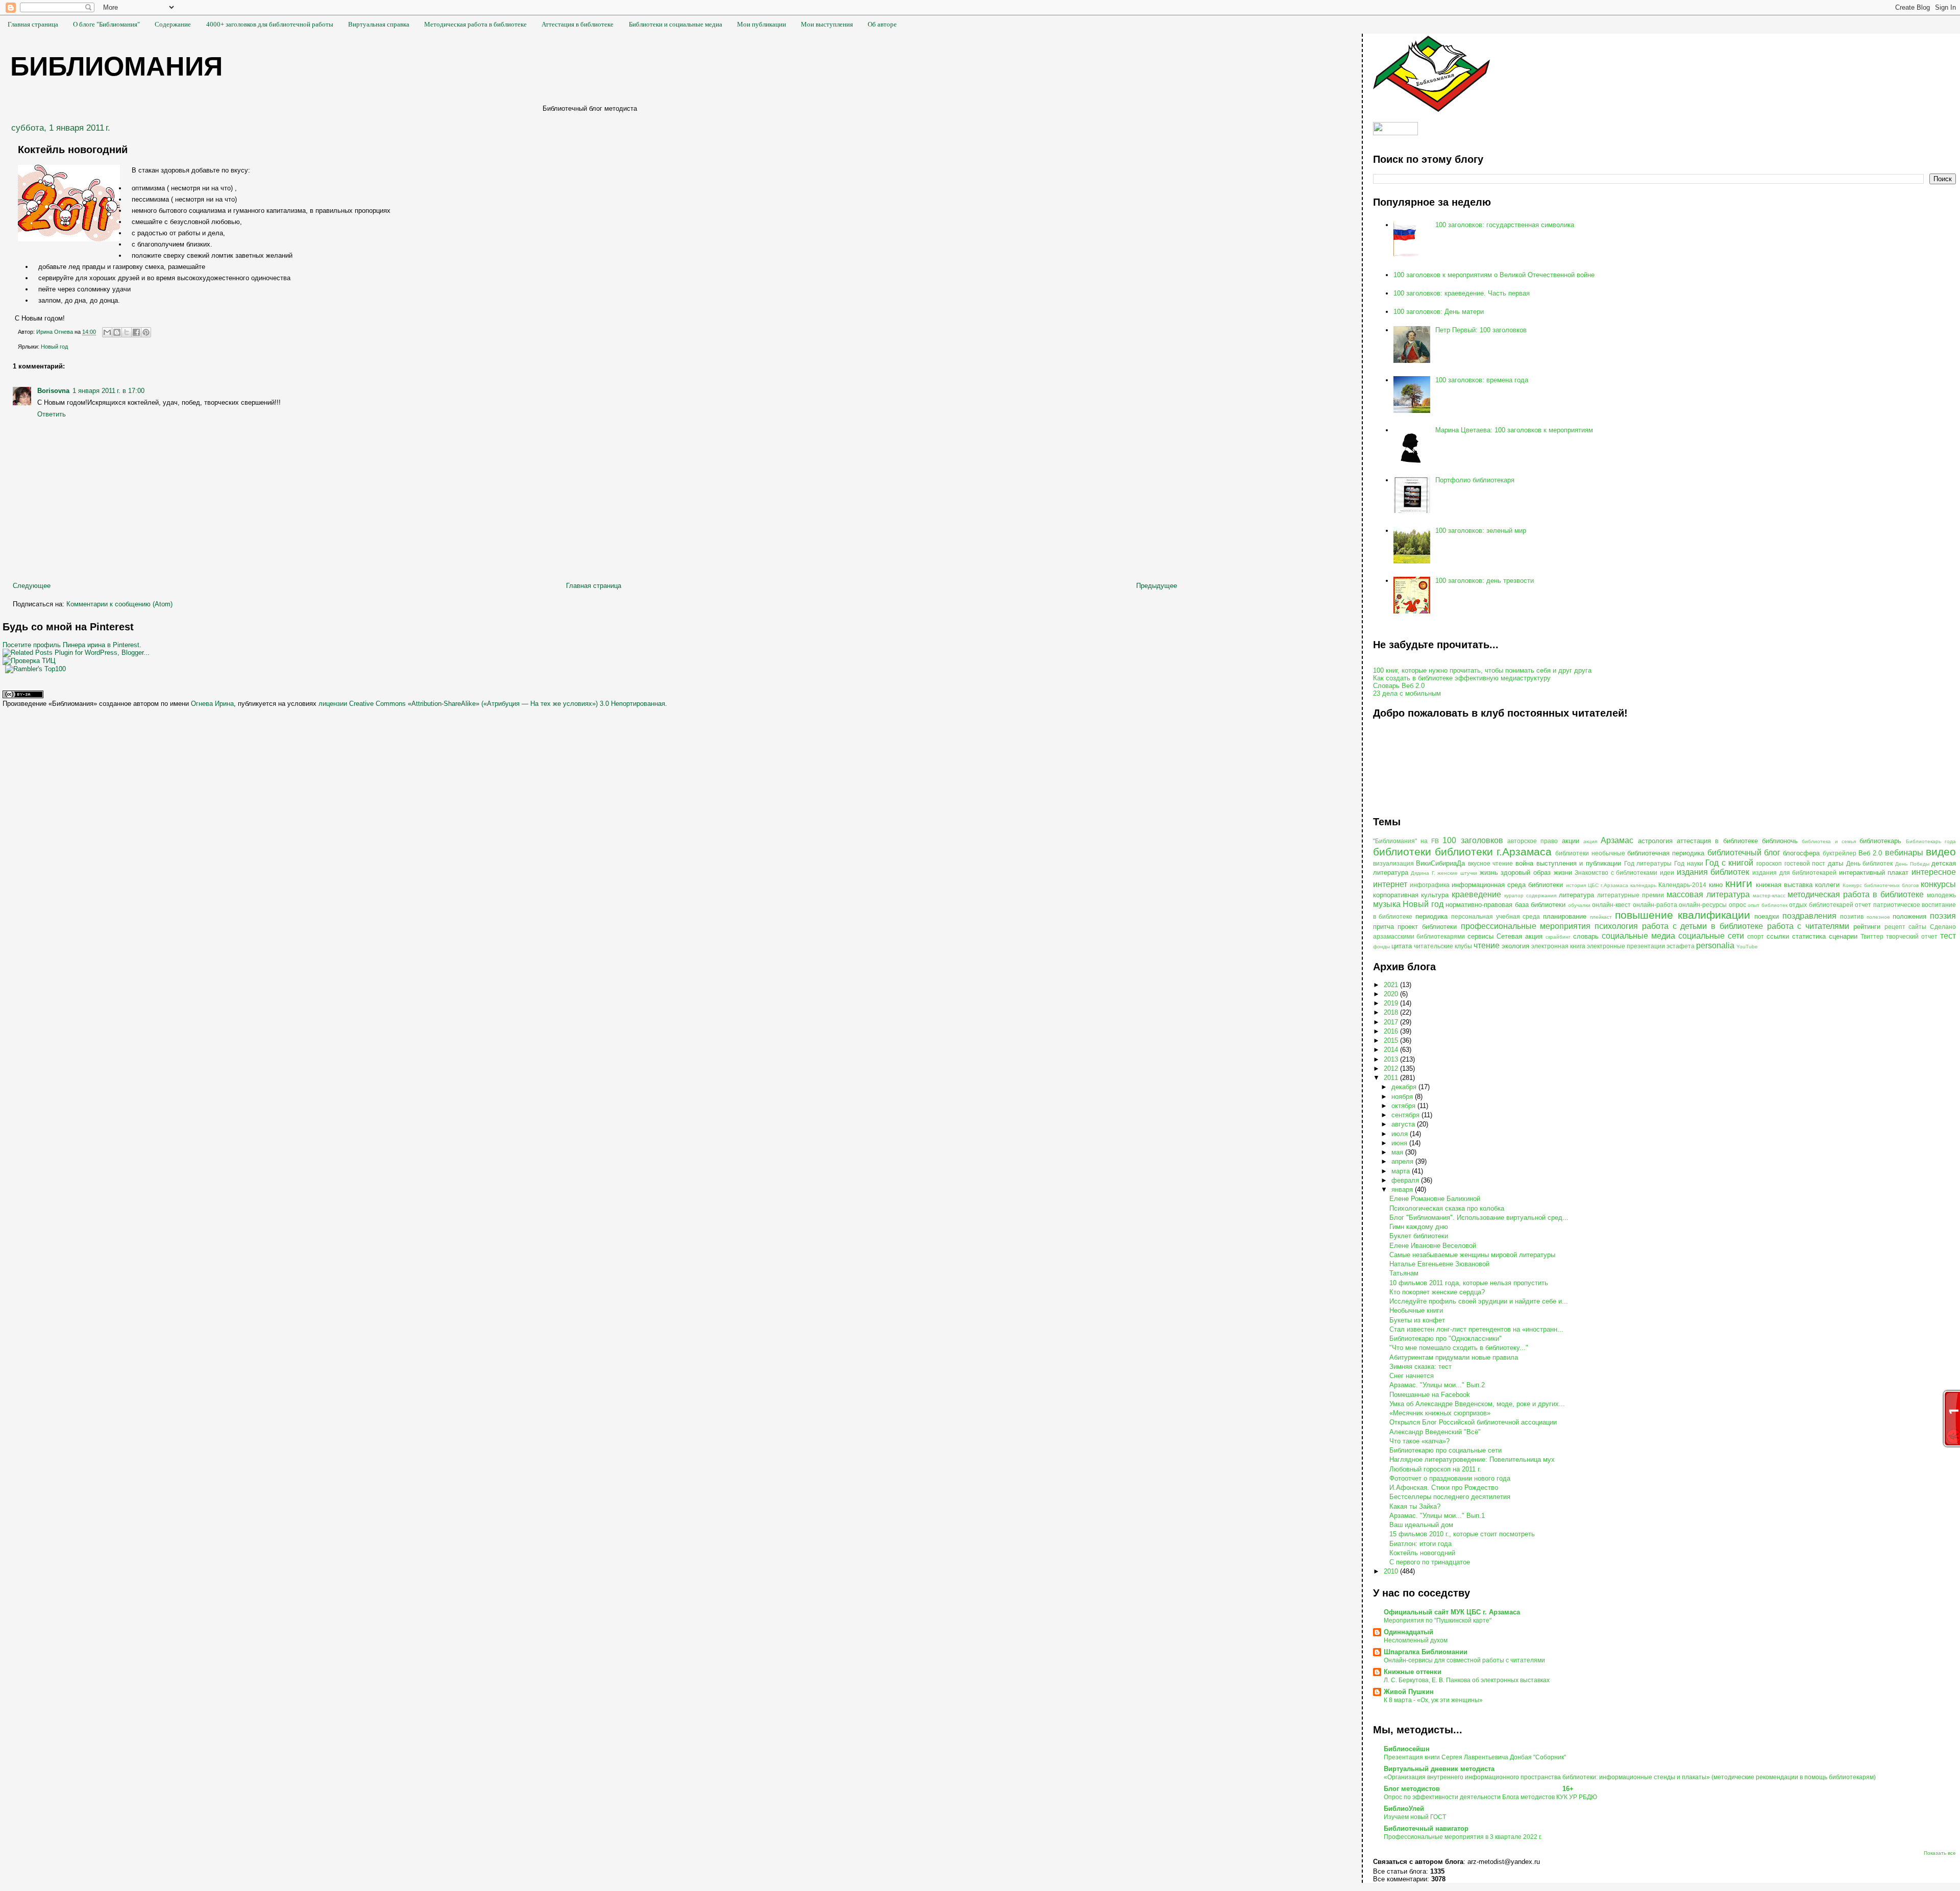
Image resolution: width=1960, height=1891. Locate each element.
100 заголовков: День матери (1439, 312)
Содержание (173, 24)
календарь (1643, 885)
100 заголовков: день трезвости (1485, 581)
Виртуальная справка (379, 24)
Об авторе (882, 24)
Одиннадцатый (1408, 1632)
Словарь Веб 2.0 (1399, 686)
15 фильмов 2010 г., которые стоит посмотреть (1462, 1534)
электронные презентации (1626, 946)
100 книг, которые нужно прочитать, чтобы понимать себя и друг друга (1482, 670)
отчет (1863, 905)
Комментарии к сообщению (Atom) (119, 604)
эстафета (1681, 946)
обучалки (1579, 905)
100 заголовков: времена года (1482, 380)
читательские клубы (1443, 946)
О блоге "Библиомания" (106, 24)
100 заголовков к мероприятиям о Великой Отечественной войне (1494, 275)
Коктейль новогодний (1422, 1553)
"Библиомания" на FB (1406, 841)
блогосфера (1801, 853)
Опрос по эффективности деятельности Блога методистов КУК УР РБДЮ (1490, 1797)
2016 (1392, 1031)
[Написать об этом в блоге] (117, 332)
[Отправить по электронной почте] (107, 332)
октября (1404, 1106)
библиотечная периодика (1666, 853)
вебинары (1904, 853)
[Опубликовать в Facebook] (136, 332)
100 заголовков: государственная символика (1505, 225)
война (1524, 863)
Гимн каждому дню (1419, 1227)
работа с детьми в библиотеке (1702, 926)
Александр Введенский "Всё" (1435, 1432)
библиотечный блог (1744, 853)
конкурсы (1938, 884)
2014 (1392, 1050)
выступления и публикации (1579, 863)
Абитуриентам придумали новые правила (1454, 1357)
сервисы (1480, 936)
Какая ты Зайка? (1415, 1506)
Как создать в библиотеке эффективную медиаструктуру (1462, 678)
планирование (1565, 916)
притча (1383, 927)
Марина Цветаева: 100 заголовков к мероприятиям (1514, 430)
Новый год (54, 347)
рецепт (1895, 927)
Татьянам (1404, 1273)
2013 (1392, 1059)
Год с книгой (1729, 863)
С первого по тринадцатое (1430, 1562)
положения (1909, 916)
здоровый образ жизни (1536, 873)
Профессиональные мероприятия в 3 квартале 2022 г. (1463, 1837)
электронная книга (1558, 946)
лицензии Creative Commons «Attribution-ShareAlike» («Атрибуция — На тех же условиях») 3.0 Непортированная (492, 704)
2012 (1392, 1069)
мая (1398, 1152)
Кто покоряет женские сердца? (1437, 1292)
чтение (1487, 945)
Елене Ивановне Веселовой (1433, 1246)
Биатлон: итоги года (1420, 1544)
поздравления (1809, 916)
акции (1571, 841)
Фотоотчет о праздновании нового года (1450, 1478)
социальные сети (1711, 936)
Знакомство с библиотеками (1616, 873)
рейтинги (1867, 927)
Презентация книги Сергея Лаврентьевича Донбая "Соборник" (1475, 1757)
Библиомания (116, 66)
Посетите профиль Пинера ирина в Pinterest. (72, 645)
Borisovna (53, 391)
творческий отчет (1912, 936)
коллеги (1827, 885)
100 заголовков (1473, 840)
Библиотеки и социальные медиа (676, 24)
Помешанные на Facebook (1430, 1395)
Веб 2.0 (1870, 853)
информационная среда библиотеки (1507, 885)
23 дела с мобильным (1407, 693)
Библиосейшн (1407, 1749)
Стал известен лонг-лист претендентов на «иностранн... (1476, 1329)
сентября (1406, 1115)
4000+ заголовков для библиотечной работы (270, 24)
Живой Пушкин (1409, 1692)
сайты (1917, 927)
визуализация (1393, 863)
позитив (1852, 916)
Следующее (32, 586)
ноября (1403, 1097)
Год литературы (1648, 863)
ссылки (1778, 936)
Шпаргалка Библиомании (1426, 1652)
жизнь (1489, 873)
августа (1404, 1124)
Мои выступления (827, 24)
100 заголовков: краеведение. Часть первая (1462, 293)
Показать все (1940, 1853)
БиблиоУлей (1404, 1809)
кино (1716, 885)
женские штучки (1457, 873)
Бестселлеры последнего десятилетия (1450, 1497)
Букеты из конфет (1417, 1320)
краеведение (1476, 894)
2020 (1392, 994)
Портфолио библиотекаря (1475, 480)
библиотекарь (1880, 841)
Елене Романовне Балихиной (1435, 1199)
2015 (1392, 1040)
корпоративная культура (1411, 895)
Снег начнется (1412, 1376)
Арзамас (1617, 840)
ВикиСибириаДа (1440, 863)
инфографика (1430, 885)
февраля (1406, 1180)
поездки (1767, 916)
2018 (1392, 1012)
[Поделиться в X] (127, 332)
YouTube (1747, 947)
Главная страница (33, 24)
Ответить (52, 414)
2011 (1392, 1078)
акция (1590, 841)
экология (1515, 946)
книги (1739, 883)
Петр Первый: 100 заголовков (1481, 330)
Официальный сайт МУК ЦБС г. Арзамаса (1452, 1612)
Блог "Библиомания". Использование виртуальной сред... (1479, 1218)
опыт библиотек (1768, 905)
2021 (1392, 985)
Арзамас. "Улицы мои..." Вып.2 (1437, 1385)
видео (1941, 852)
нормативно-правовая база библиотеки (1505, 905)
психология (1616, 926)
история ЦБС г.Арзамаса (1597, 885)
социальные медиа (1638, 936)
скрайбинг (1558, 937)
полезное (1878, 917)
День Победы (1912, 864)
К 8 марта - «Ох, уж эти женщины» (1433, 1700)
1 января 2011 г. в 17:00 (108, 391)
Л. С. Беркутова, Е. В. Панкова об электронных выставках (1467, 1680)
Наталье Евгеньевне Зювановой (1439, 1264)
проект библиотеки (1427, 927)
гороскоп (1769, 863)
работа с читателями (1808, 926)
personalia (1715, 945)
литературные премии (1631, 895)
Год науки (1689, 863)
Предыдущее (1157, 586)
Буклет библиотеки (1419, 1236)
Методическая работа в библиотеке (475, 24)
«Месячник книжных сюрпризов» (1440, 1413)
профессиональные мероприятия (1526, 926)
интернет (1390, 884)
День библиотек (1870, 863)
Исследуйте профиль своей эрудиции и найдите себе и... (1479, 1301)
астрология (1655, 841)
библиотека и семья (1829, 841)
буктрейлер (1840, 853)
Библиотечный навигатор (1426, 1828)
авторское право (1533, 841)
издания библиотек (1713, 872)
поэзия (1943, 916)
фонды (1381, 947)
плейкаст (1601, 917)
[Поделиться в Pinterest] (146, 332)
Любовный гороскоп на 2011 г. (1435, 1469)
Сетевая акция (1520, 936)
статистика (1809, 936)
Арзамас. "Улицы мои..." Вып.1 (1437, 1516)
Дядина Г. (1423, 873)
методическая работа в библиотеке (1856, 894)
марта (1402, 1171)
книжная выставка (1784, 885)
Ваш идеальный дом (1421, 1525)
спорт (1756, 936)
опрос (1737, 905)
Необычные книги (1416, 1310)
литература (1576, 895)
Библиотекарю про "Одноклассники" (1445, 1339)
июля (1401, 1134)
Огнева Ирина (212, 704)
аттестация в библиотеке (1717, 841)
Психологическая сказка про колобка (1447, 1208)
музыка (1387, 904)
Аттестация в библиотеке (578, 24)
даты (1835, 863)
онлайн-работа (1655, 905)
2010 (1392, 1571)
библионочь (1780, 841)
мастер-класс (1769, 895)
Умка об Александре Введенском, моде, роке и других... (1477, 1404)
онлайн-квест (1611, 905)
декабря (1405, 1087)
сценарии (1843, 936)
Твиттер (1872, 936)
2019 (1392, 1003)
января (1403, 1189)
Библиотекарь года (1931, 841)
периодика (1431, 916)
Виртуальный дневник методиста (1439, 1769)
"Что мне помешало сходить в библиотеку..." (1459, 1348)
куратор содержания (1530, 895)
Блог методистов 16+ (1479, 1789)
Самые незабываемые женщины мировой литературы (1472, 1255)
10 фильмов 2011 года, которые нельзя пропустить (1469, 1283)
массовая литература (1708, 894)
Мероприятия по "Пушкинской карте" (1438, 1620)
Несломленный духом (1416, 1640)
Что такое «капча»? (1419, 1441)
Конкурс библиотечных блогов (1881, 885)
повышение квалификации (1683, 915)
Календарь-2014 (1682, 885)
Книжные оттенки (1413, 1672)
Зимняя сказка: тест (1420, 1367)
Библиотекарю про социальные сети (1445, 1450)
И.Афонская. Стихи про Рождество (1444, 1488)
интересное (1934, 872)
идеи (1667, 873)
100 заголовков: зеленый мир (1481, 531)
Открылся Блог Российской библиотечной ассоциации (1473, 1422)
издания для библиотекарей (1794, 873)
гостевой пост (1805, 863)
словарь (1586, 936)
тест (1948, 936)
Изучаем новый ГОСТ (1415, 1817)
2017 (1392, 1022)
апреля (1403, 1161)
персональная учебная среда (1496, 916)
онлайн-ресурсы (1703, 905)
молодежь (1941, 895)
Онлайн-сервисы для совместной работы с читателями (1464, 1660)
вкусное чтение (1491, 863)
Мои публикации (762, 24)
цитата (1402, 946)
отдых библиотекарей (1821, 905)
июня (1400, 1143)
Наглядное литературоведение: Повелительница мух (1472, 1459)
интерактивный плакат (1874, 873)
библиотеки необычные (1590, 853)
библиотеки (1402, 852)
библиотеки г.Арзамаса (1493, 852)
